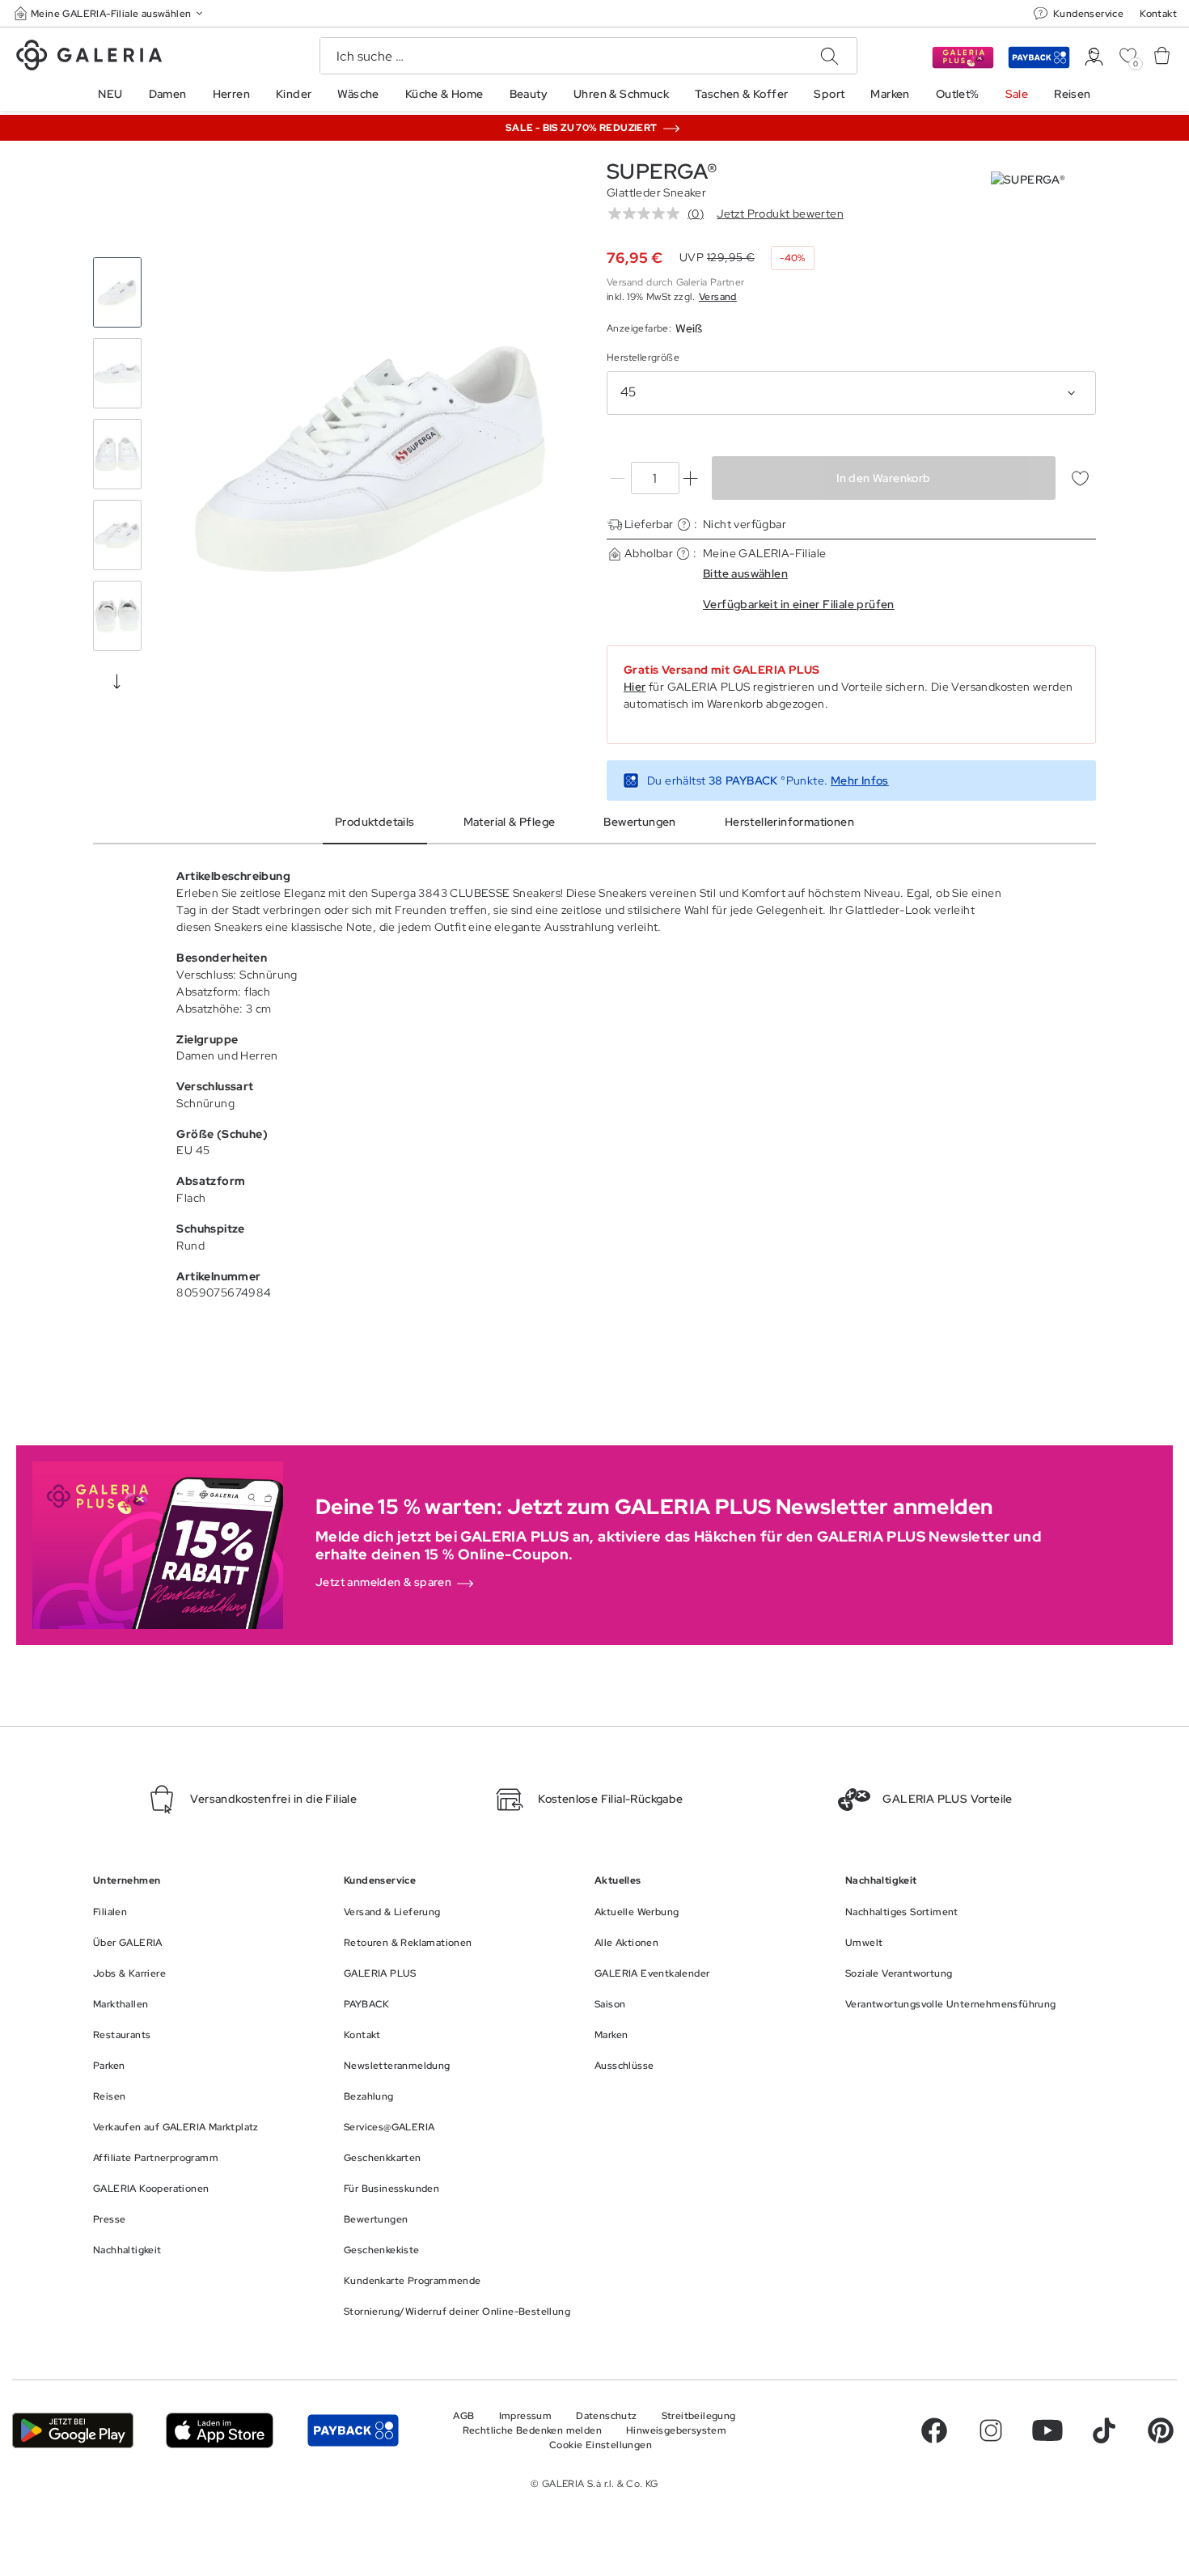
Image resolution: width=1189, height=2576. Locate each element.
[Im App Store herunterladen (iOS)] (220, 2430)
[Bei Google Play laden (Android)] (73, 2430)
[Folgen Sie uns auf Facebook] (934, 2430)
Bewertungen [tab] (639, 822)
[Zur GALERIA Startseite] (89, 57)
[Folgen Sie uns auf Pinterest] (1161, 2430)
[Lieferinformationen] (684, 525)
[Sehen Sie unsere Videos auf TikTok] (1104, 2430)
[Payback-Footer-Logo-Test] (353, 2430)
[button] (110, 13)
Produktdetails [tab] (375, 822)
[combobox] (851, 393)
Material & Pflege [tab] (510, 822)
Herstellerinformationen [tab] (789, 822)
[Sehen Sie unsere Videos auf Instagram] (991, 2430)
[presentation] (117, 681)
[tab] (370, 459)
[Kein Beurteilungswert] (648, 214)
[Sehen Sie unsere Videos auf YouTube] (1047, 2430)
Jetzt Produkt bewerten (780, 214)
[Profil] (1094, 57)
